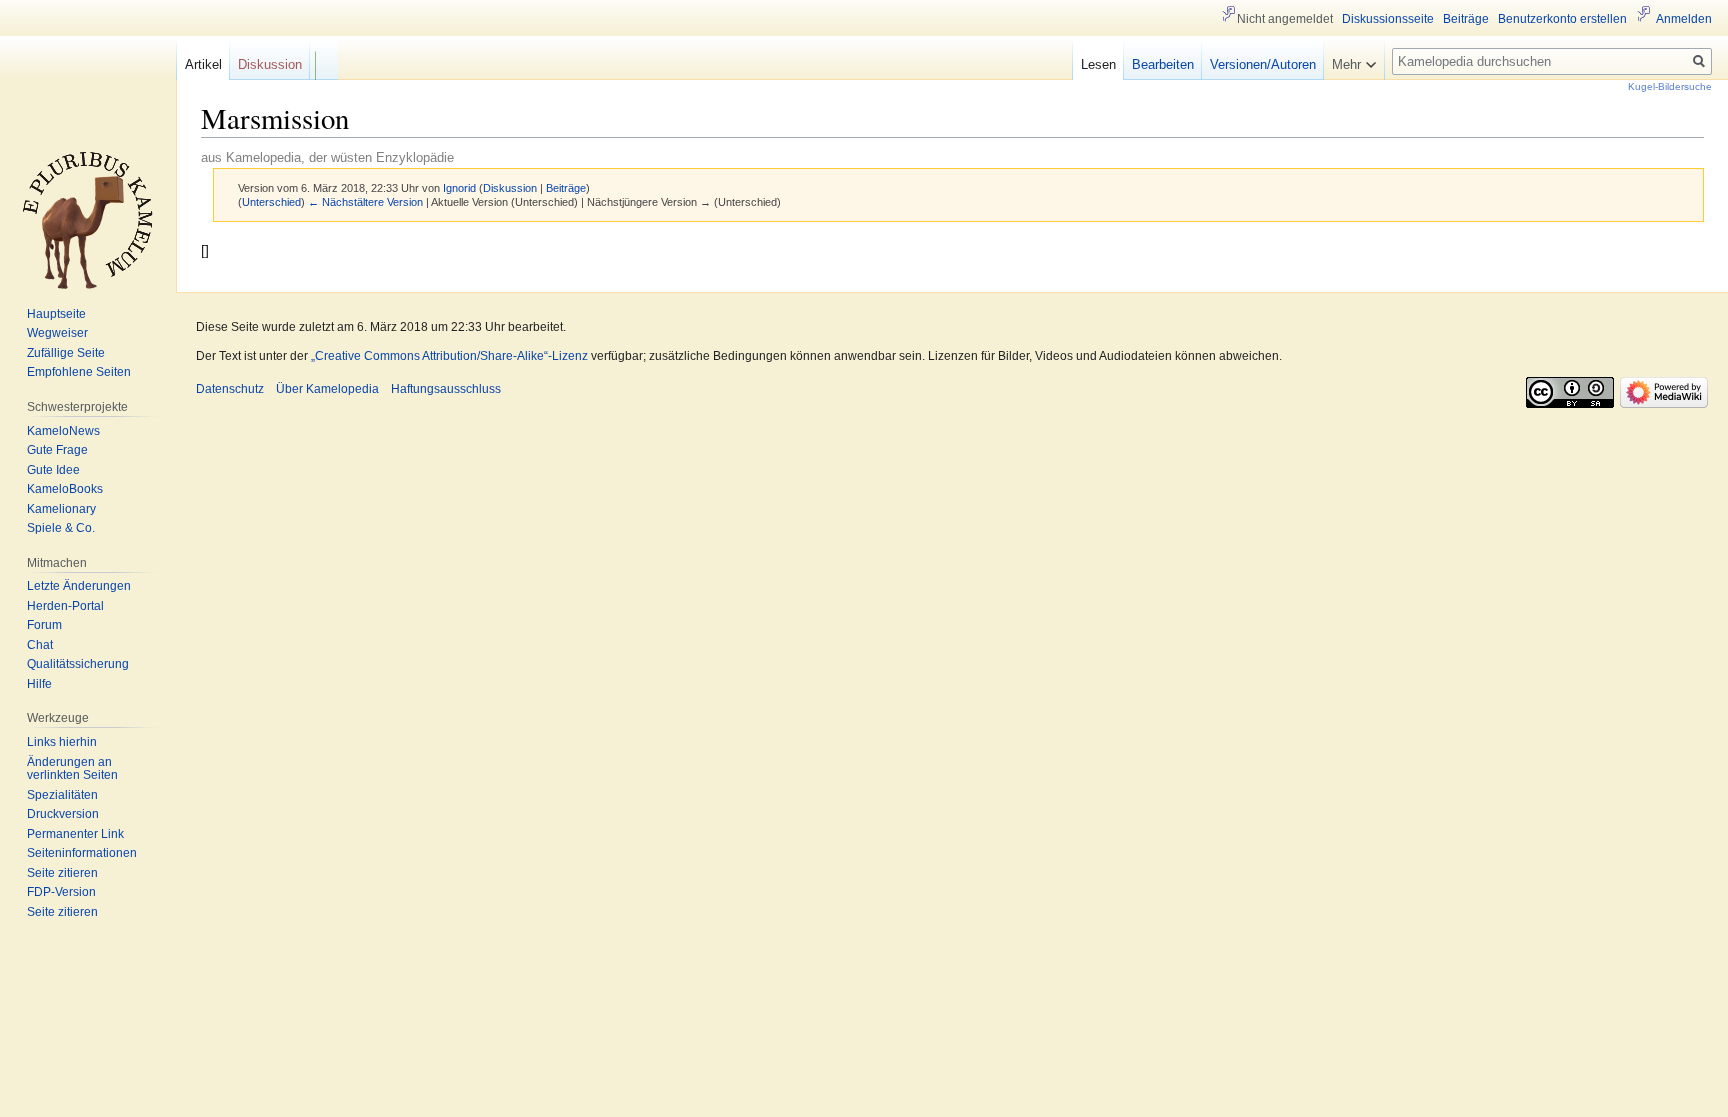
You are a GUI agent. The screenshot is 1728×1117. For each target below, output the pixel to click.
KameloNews (63, 431)
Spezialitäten (62, 795)
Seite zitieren (62, 873)
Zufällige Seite (66, 353)
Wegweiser (57, 333)
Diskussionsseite (1388, 19)
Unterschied (271, 202)
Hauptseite (56, 314)
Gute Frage (57, 450)
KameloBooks (65, 489)
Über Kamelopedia (327, 389)
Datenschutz (230, 389)
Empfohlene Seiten (79, 372)
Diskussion (510, 188)
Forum (44, 625)
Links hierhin (62, 742)
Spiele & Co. (61, 528)
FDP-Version (61, 892)
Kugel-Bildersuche (1670, 86)
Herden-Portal (65, 606)
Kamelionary (61, 509)
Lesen (1098, 64)
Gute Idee (53, 470)
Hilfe (39, 684)
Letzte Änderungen (79, 586)
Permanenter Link (75, 834)
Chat (40, 645)
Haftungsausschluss (446, 389)
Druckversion (63, 814)
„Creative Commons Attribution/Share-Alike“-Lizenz (449, 356)
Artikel (203, 64)
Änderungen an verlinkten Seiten (72, 769)
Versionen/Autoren (1263, 64)
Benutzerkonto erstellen (1562, 19)
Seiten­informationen (82, 853)
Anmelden (1684, 19)
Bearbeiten (1163, 64)
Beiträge (566, 188)
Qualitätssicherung (78, 664)
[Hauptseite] (88, 220)
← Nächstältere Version (365, 202)
